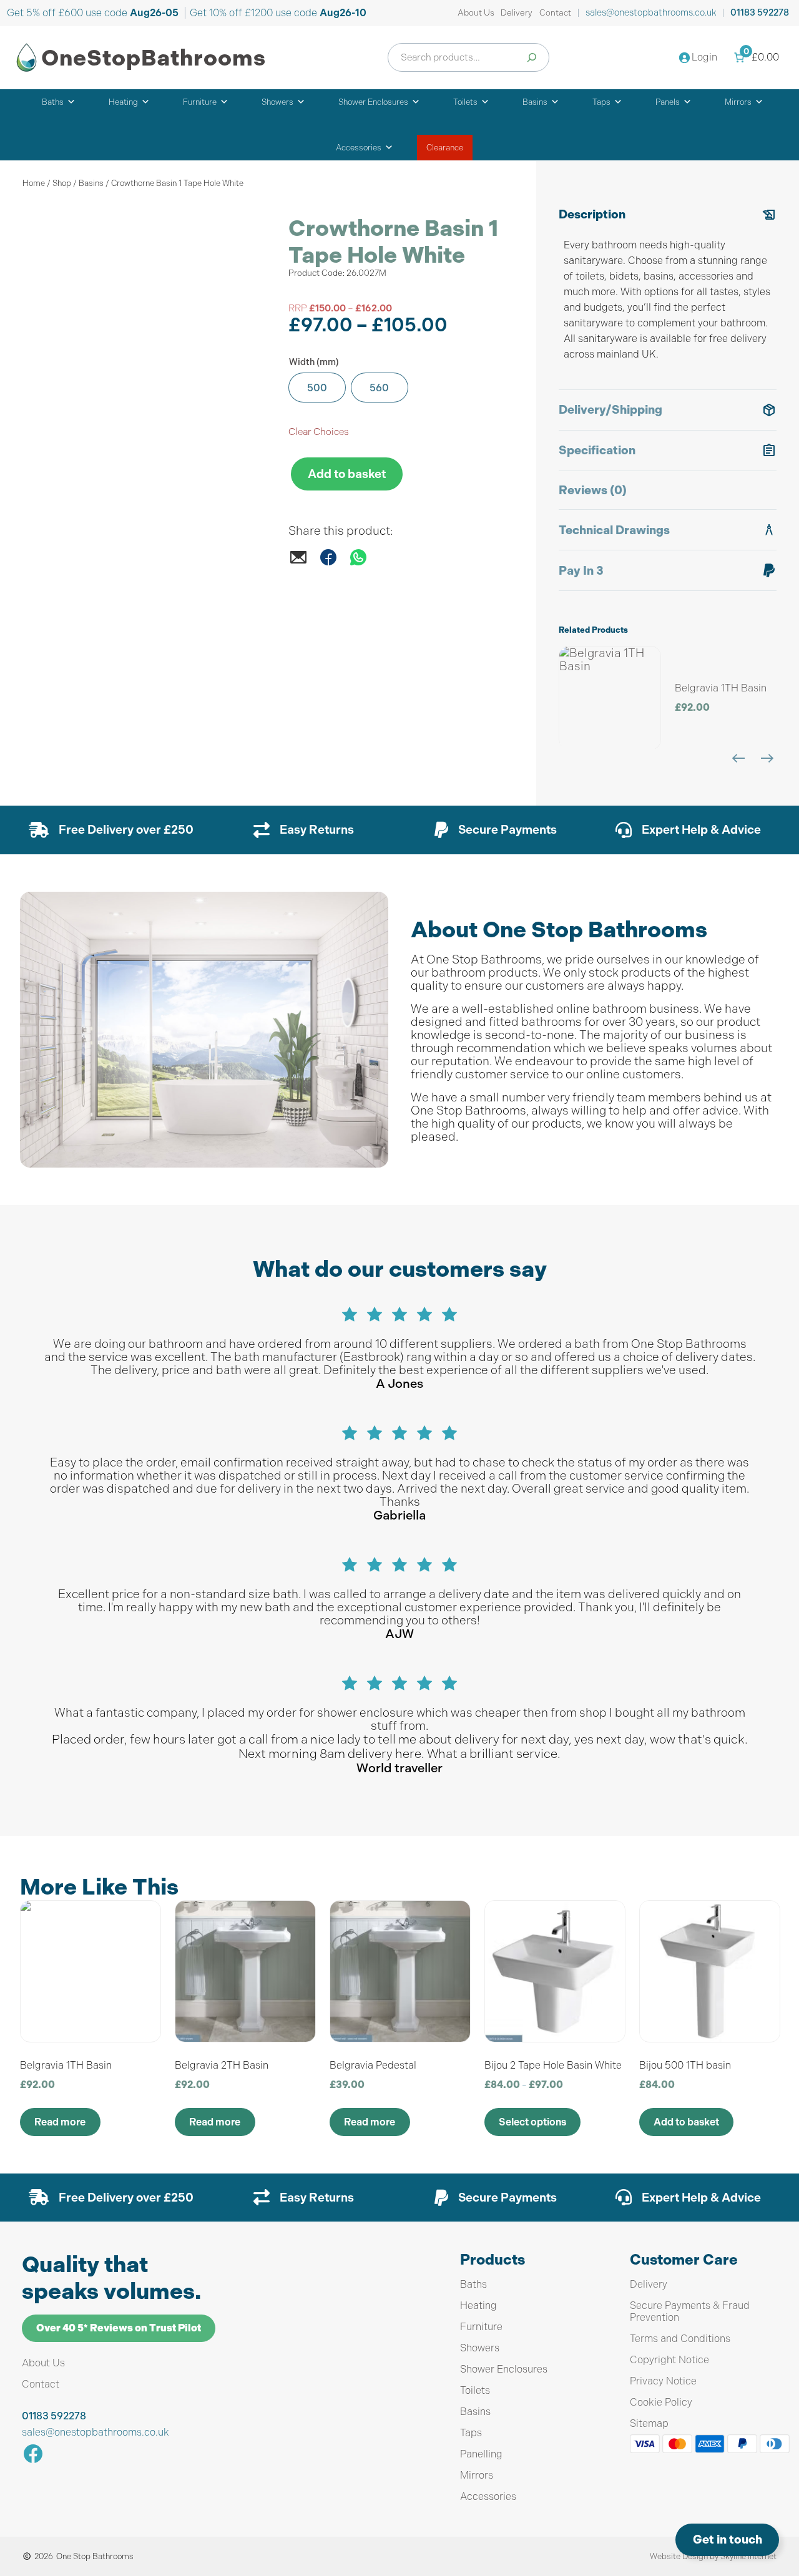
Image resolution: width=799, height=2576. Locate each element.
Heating (123, 102)
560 (379, 388)
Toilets (465, 102)
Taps (601, 102)
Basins (535, 102)
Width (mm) (314, 362)
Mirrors (738, 102)
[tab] (668, 292)
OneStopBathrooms (154, 58)
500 (317, 388)
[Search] (532, 57)
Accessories (359, 148)
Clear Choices (319, 432)
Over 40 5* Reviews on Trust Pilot (119, 2328)
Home (34, 183)
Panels (668, 102)
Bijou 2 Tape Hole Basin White (553, 2065)
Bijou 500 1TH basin (685, 2065)
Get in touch (728, 2539)
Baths (53, 102)
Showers (277, 102)
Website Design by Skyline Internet (713, 2556)
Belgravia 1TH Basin (721, 688)
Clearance (445, 148)
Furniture (200, 102)
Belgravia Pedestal (373, 2065)
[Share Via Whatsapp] (358, 563)
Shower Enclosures (373, 102)
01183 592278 (760, 13)
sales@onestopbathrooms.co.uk (651, 12)
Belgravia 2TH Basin (222, 2065)
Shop (62, 183)
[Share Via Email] (298, 563)
